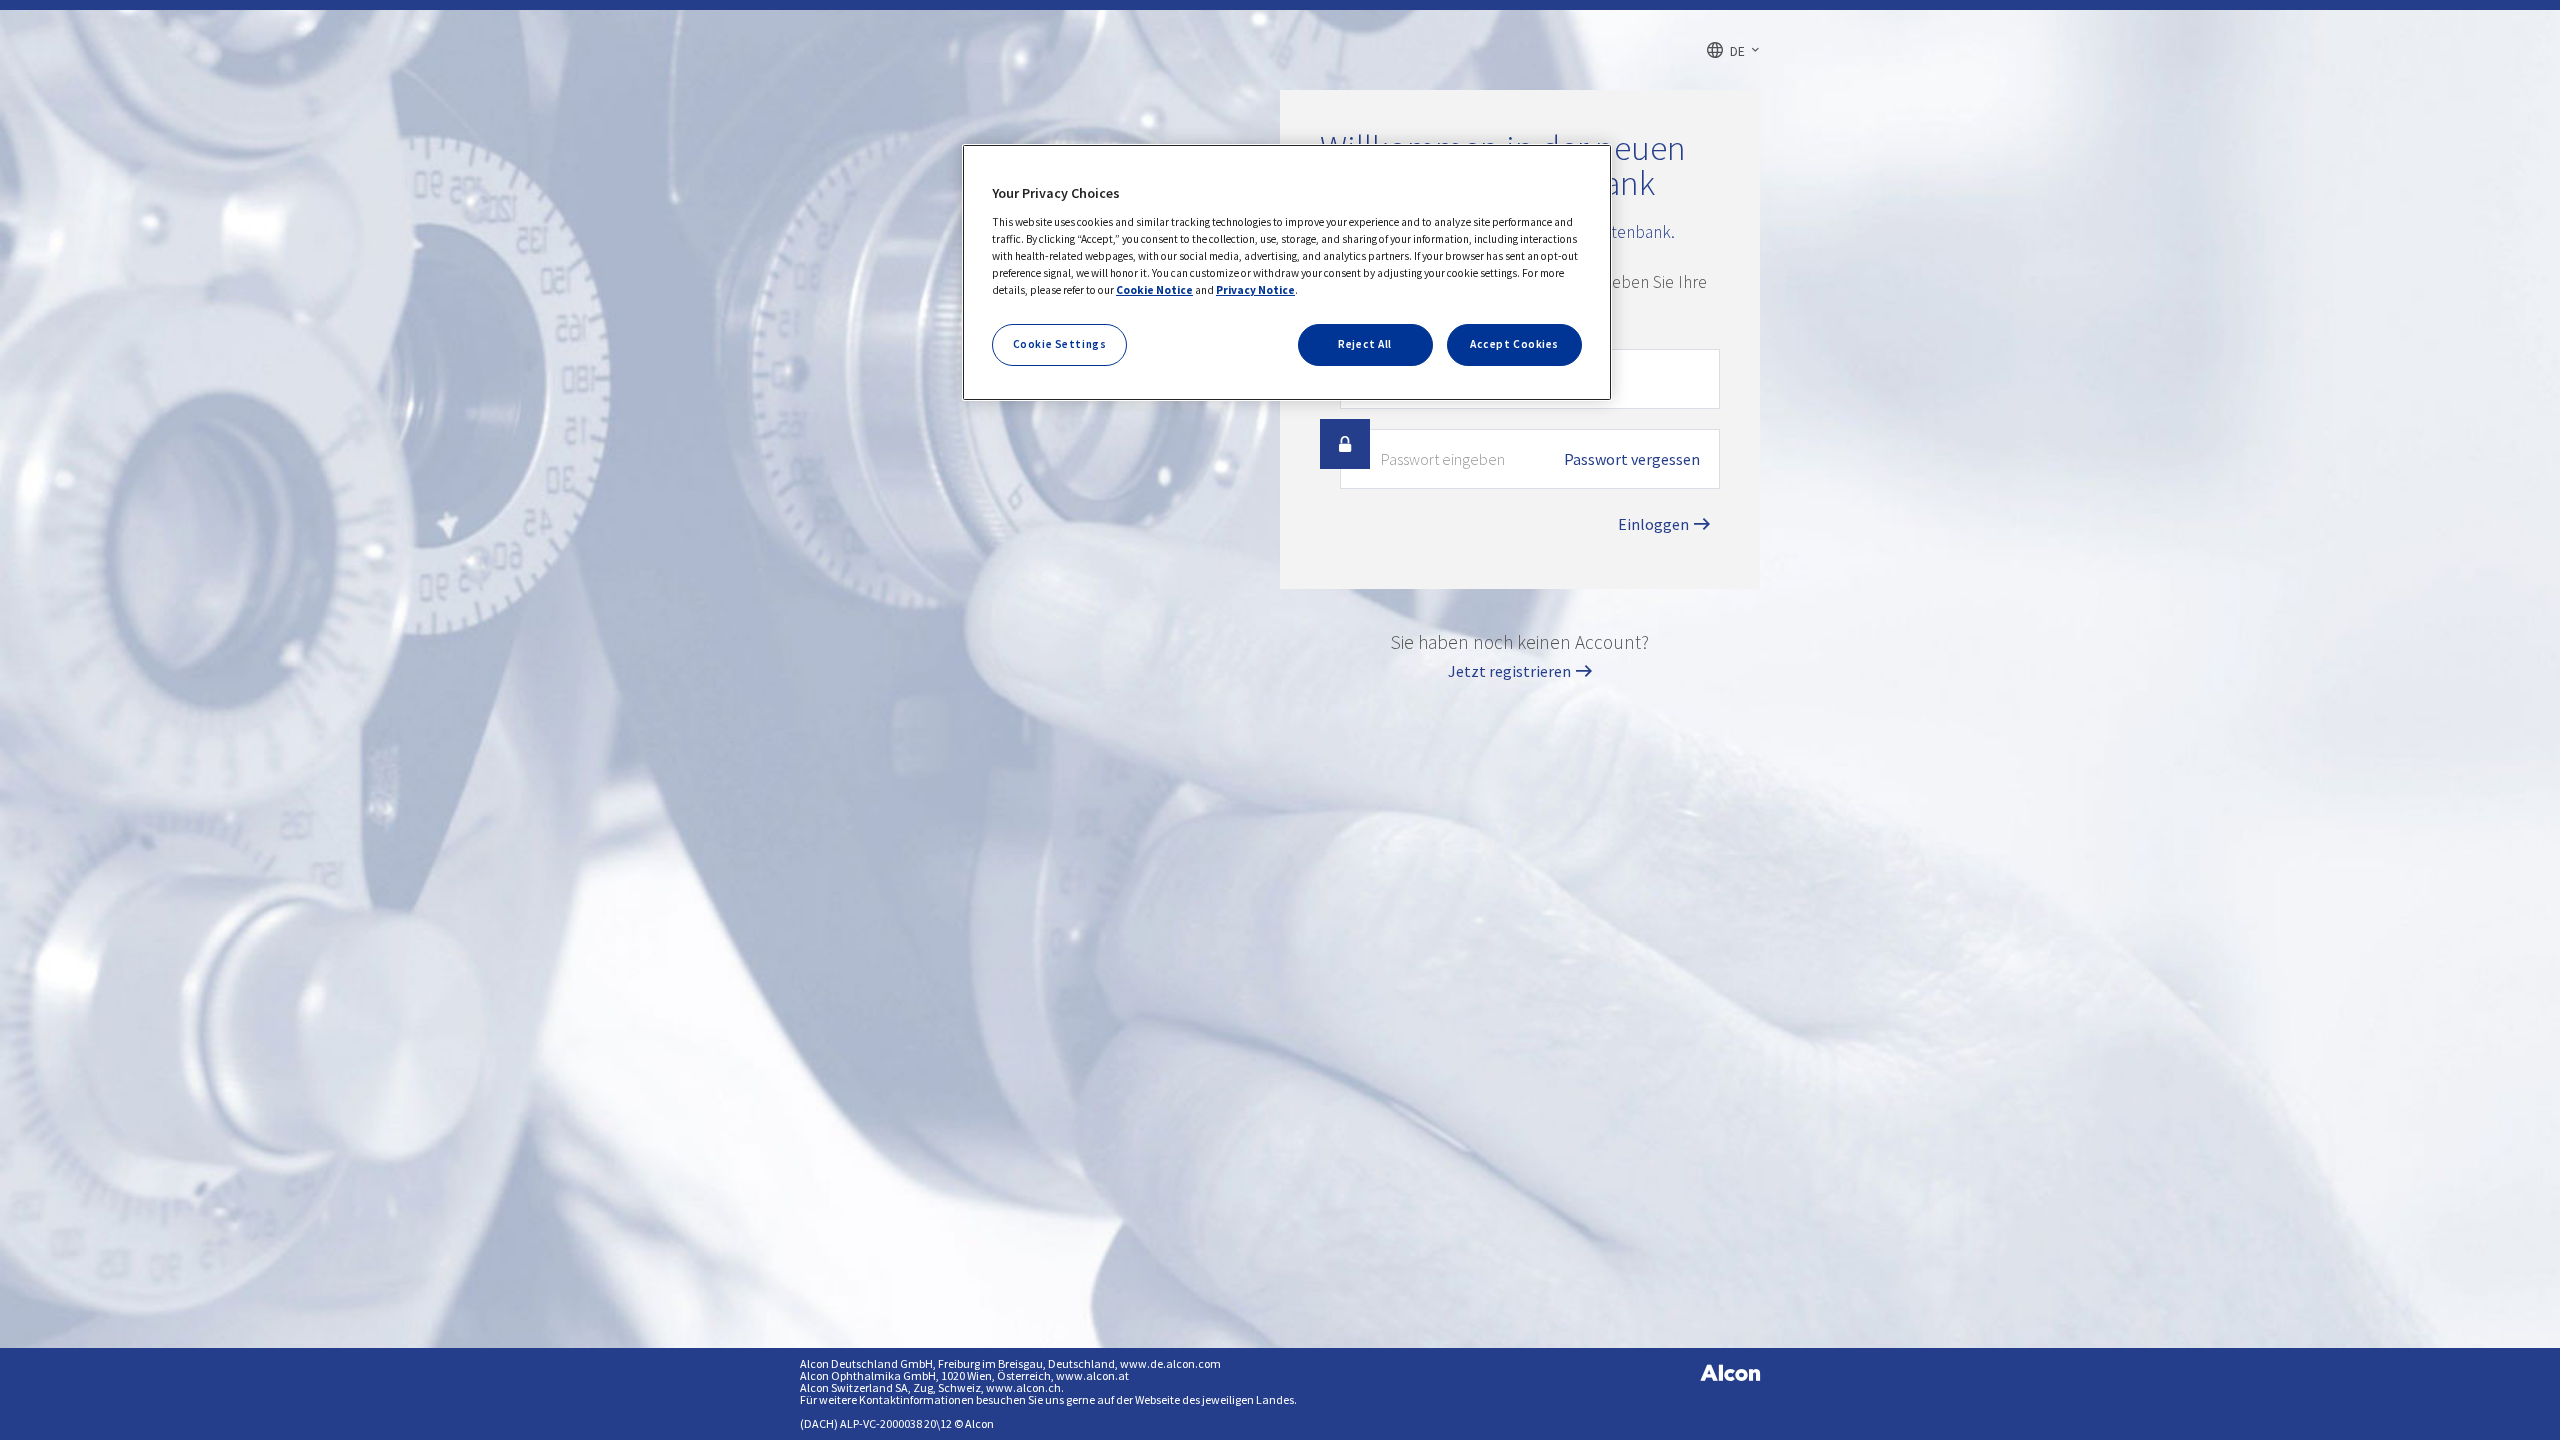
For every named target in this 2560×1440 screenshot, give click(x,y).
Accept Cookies (1514, 344)
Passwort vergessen (1632, 459)
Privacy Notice (1255, 290)
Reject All (1365, 344)
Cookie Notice (1154, 290)
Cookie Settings (1060, 344)
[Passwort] (1345, 444)
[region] (1287, 272)
